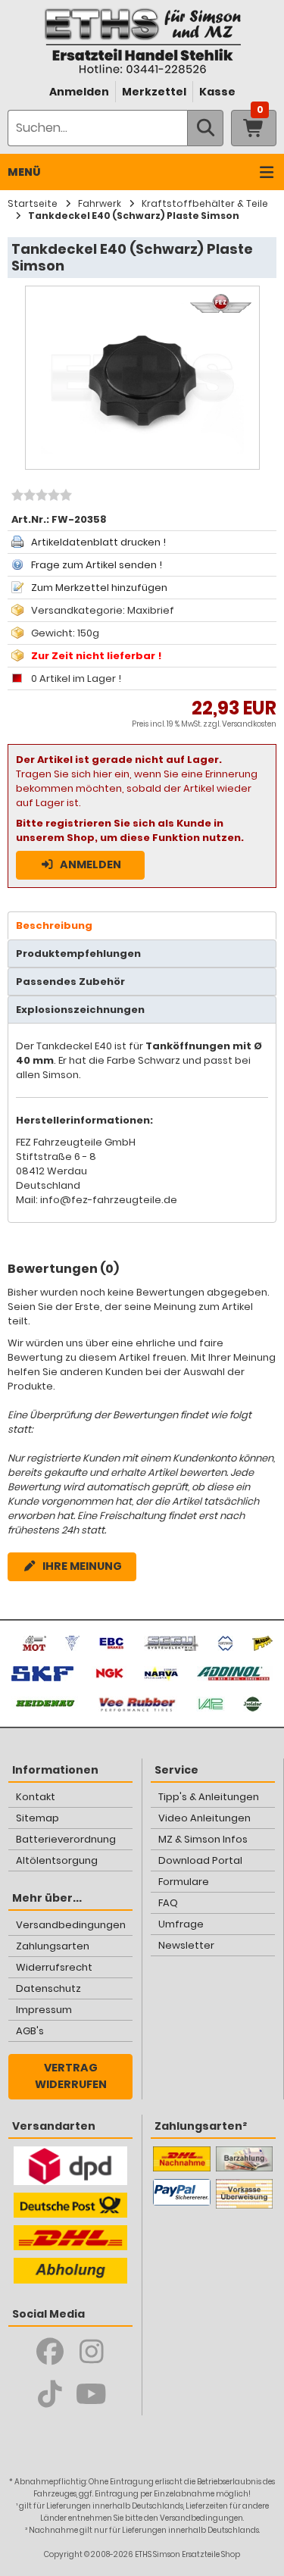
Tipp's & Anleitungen (209, 1797)
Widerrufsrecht (54, 1967)
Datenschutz (48, 1988)
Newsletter (186, 1945)
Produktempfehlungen (78, 953)
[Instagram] (91, 2352)
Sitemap (37, 1818)
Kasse (217, 92)
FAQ (168, 1903)
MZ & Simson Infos (203, 1839)
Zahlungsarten (53, 1946)
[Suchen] (205, 128)
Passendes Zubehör (70, 982)
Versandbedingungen (71, 1925)
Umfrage (181, 1924)
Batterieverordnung (66, 1839)
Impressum (44, 2010)
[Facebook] (50, 2352)
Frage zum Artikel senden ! (97, 565)
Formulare (184, 1882)
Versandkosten (249, 724)
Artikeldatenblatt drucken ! (98, 542)
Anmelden (79, 92)
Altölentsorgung (57, 1860)
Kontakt (36, 1797)
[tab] (142, 925)
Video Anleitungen (204, 1818)
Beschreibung (54, 925)
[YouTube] (91, 2394)
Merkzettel (154, 92)
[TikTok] (50, 2394)
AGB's (30, 2031)
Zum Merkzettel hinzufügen (99, 588)
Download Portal (200, 1860)
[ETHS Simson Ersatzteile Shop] (142, 41)
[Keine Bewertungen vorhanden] (40, 497)
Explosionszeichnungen (80, 1010)
